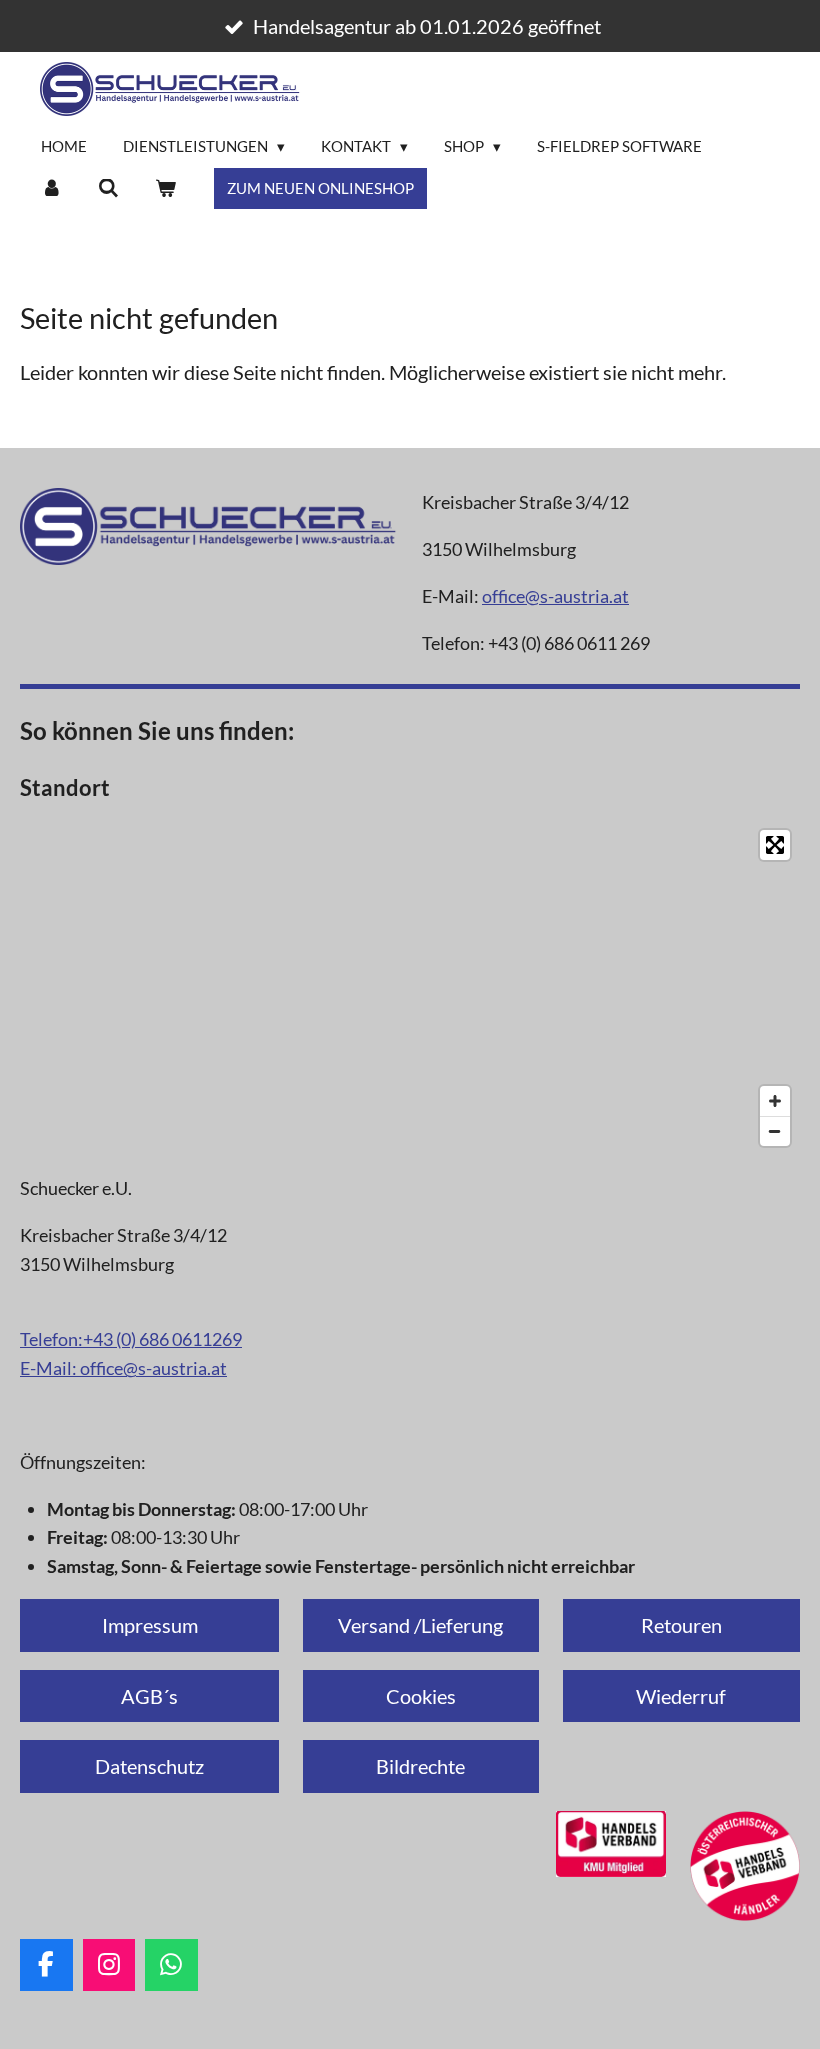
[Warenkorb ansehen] (165, 188)
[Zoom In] (775, 1101)
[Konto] (51, 188)
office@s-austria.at (555, 596)
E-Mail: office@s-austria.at (123, 1368)
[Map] (410, 988)
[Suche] (108, 188)
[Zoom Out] (775, 1131)
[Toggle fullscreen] (775, 845)
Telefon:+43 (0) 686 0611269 (131, 1339)
